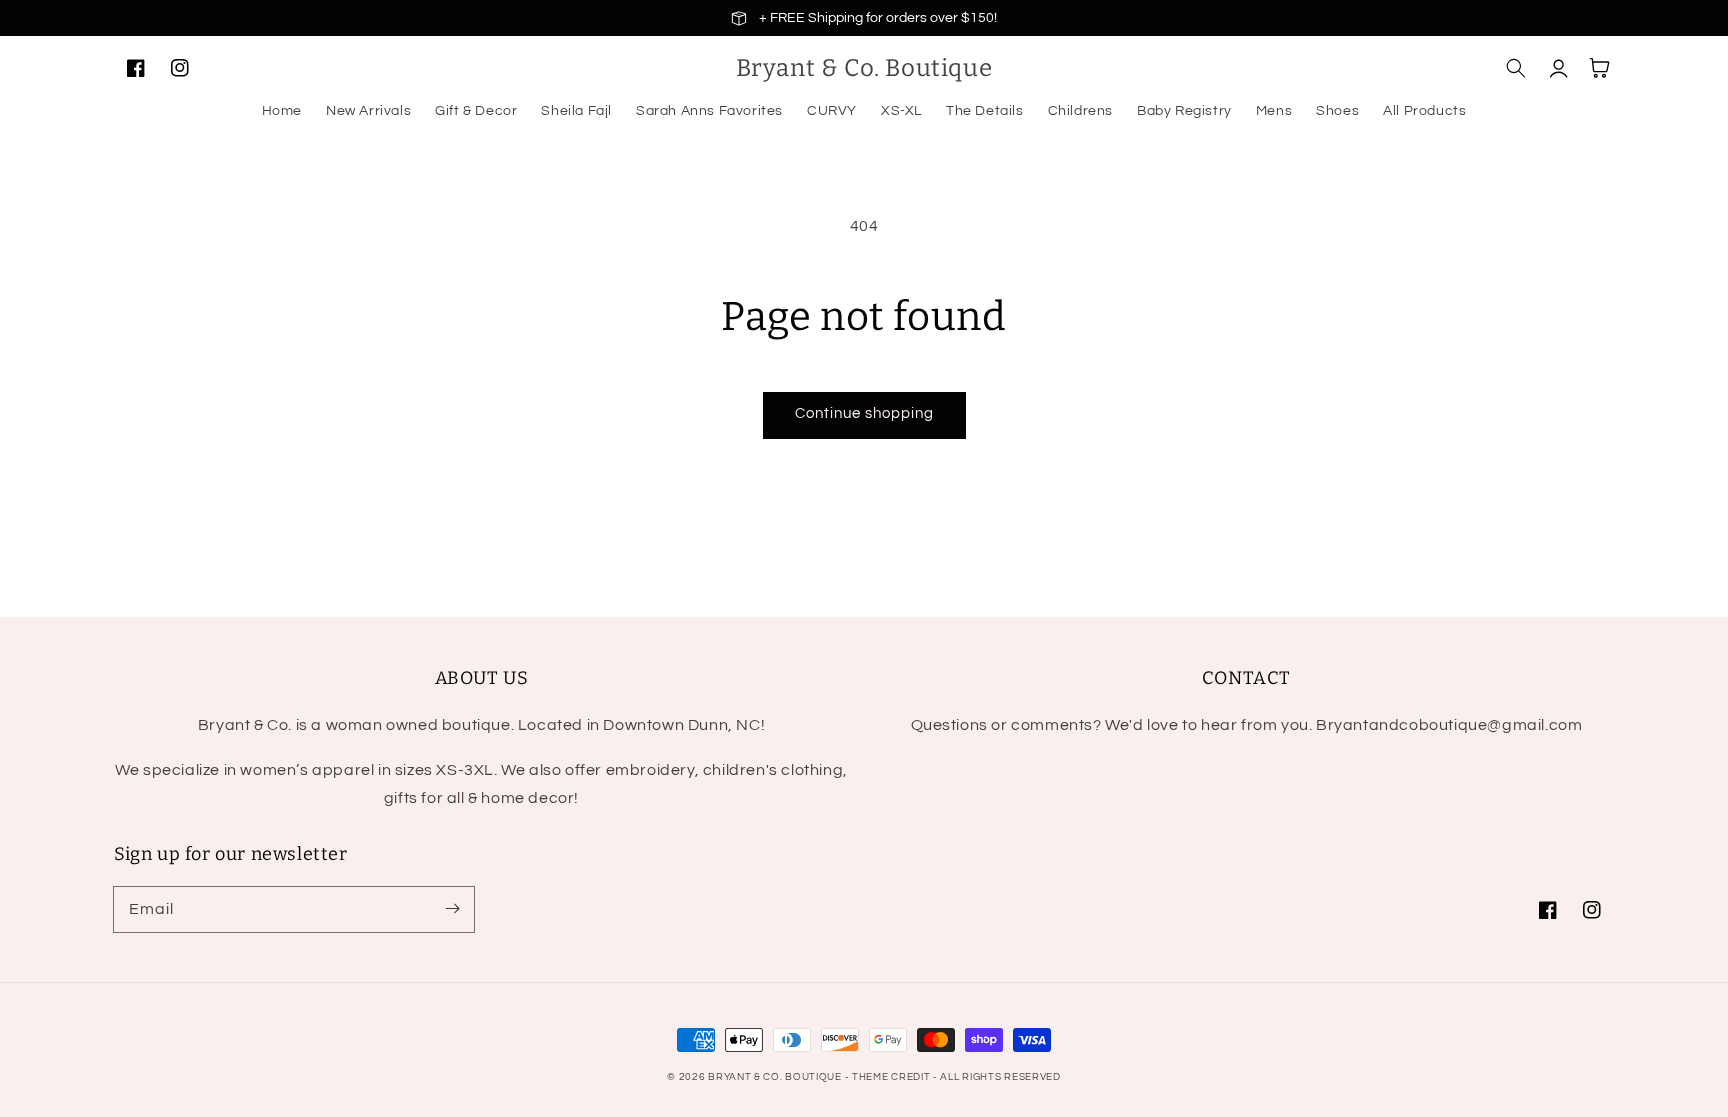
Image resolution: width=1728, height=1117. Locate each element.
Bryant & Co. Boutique (776, 1077)
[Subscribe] (452, 909)
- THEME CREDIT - (893, 1077)
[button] (1516, 68)
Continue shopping (864, 413)
